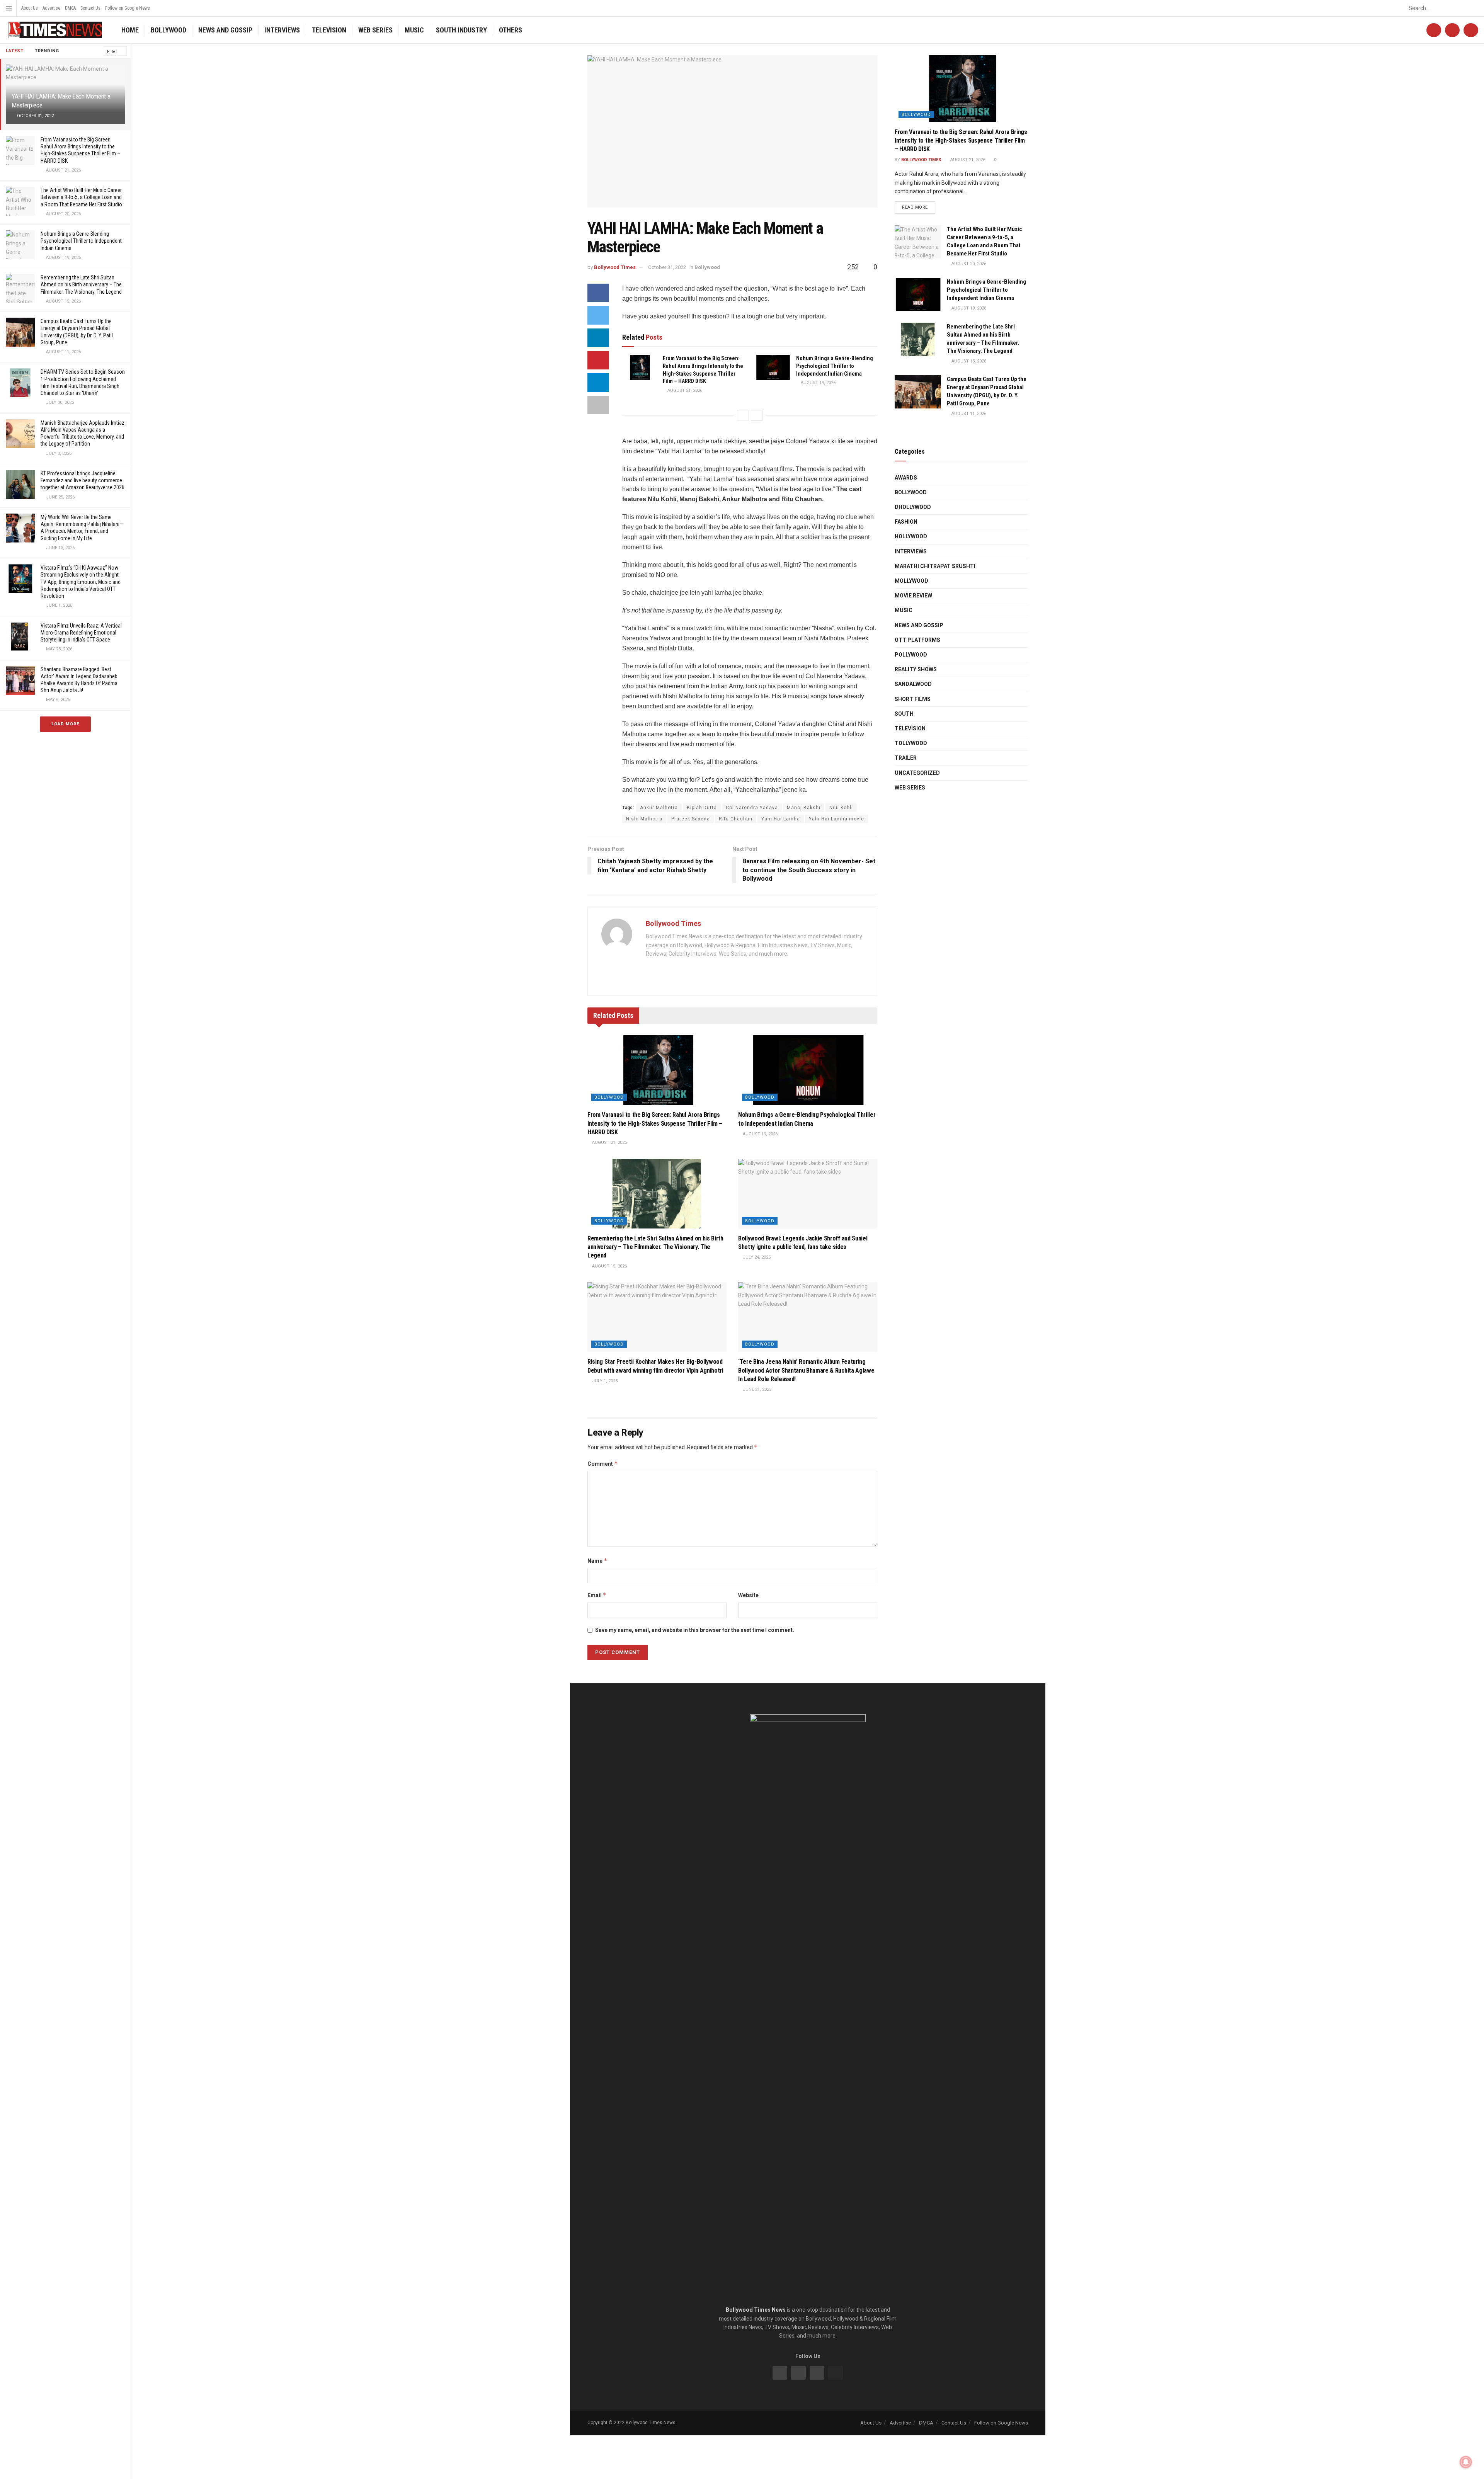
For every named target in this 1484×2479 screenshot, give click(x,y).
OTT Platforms (917, 640)
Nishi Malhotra (644, 819)
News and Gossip (225, 30)
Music (414, 30)
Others (511, 30)
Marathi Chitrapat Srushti (935, 566)
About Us (30, 8)
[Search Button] (1474, 8)
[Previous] (743, 415)
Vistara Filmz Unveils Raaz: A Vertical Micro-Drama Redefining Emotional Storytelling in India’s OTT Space (81, 633)
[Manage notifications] (1466, 2462)
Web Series (375, 30)
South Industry (461, 30)
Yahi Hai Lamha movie (836, 819)
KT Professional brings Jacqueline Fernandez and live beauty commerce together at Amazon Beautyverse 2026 (83, 480)
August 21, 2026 (684, 390)
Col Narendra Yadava (752, 808)
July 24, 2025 (756, 1257)
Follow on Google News (128, 8)
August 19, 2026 (818, 383)
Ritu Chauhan (736, 819)
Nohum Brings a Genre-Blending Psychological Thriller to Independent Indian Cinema (81, 241)
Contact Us (90, 8)
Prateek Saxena (691, 819)
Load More (65, 724)
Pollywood (911, 655)
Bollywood (168, 30)
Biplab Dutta (702, 808)
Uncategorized (917, 773)
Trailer (906, 758)
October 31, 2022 (667, 267)
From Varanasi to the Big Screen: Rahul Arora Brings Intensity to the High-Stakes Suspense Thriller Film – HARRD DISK (655, 1123)
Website (748, 1595)
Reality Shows (916, 669)
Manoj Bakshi (804, 808)
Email (597, 1595)
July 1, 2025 (604, 1381)
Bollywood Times (615, 267)
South (904, 714)
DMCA (70, 8)
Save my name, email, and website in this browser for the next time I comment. (695, 1630)
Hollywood (911, 536)
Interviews (282, 30)
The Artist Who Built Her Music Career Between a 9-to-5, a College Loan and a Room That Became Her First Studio (81, 197)
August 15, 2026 (609, 1266)
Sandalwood (913, 684)
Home (130, 30)
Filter (112, 52)
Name (597, 1561)
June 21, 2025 (756, 1389)
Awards (906, 478)
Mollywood (911, 581)
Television (329, 30)
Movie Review (913, 596)
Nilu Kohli (841, 808)
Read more (915, 207)
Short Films (913, 699)
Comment (603, 1464)
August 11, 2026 (968, 414)
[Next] (757, 415)
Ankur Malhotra (659, 808)
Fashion (906, 522)
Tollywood (911, 743)
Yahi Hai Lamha (781, 819)
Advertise (51, 8)
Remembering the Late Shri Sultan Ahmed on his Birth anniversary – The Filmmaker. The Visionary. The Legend (81, 284)
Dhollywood (913, 507)
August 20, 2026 (968, 264)
